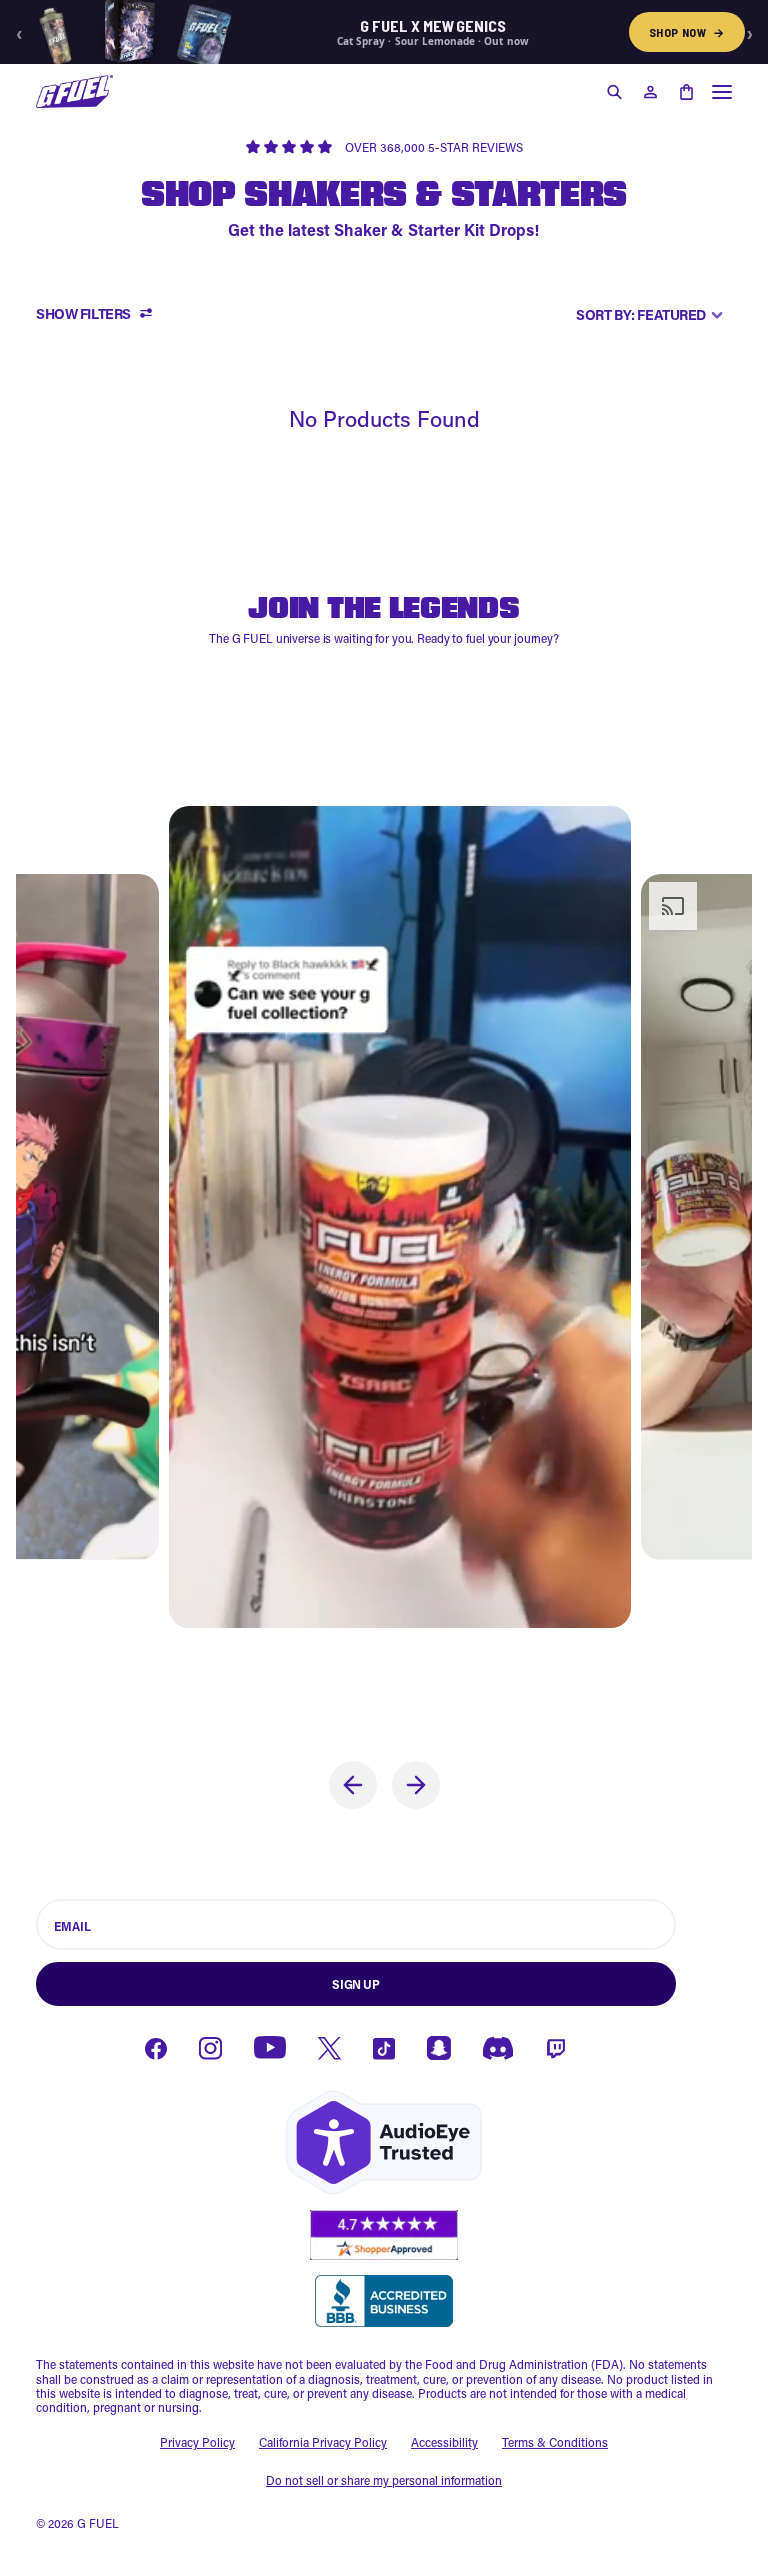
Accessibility (444, 2442)
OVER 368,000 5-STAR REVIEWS (434, 147)
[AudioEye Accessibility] (384, 2142)
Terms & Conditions (555, 2442)
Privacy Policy (197, 2442)
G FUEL (98, 2523)
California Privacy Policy (323, 2442)
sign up (355, 1984)
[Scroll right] (416, 1785)
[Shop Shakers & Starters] (74, 91)
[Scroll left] (353, 1785)
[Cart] (686, 92)
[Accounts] (650, 92)
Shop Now (687, 32)
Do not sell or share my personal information (384, 2480)
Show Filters (83, 314)
